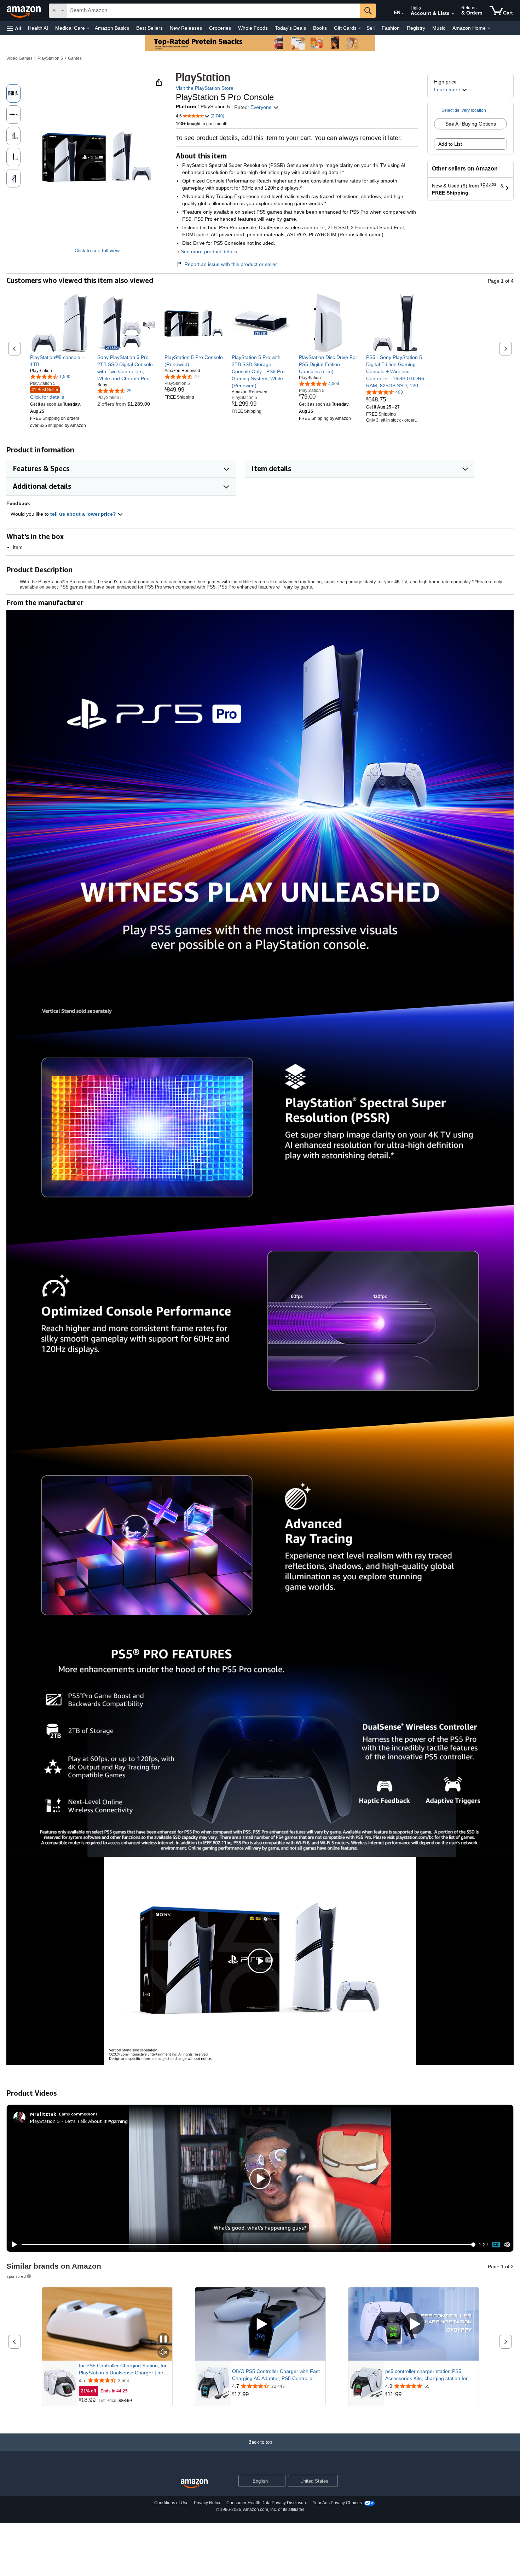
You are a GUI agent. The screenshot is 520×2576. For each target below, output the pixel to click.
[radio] (13, 93)
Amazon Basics (112, 28)
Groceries (220, 28)
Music (439, 28)
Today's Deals (290, 28)
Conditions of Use (171, 2503)
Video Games (19, 58)
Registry (416, 28)
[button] (14, 28)
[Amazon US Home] (194, 2484)
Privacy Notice (208, 2503)
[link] (59, 361)
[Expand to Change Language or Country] (403, 13)
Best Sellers (149, 28)
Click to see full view (97, 250)
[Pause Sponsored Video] (163, 2340)
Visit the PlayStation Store (205, 88)
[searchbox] (214, 11)
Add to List (450, 144)
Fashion (391, 28)
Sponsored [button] (16, 2276)
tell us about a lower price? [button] (84, 514)
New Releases (186, 28)
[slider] (247, 2245)
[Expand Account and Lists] (453, 14)
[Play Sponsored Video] (260, 2324)
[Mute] (507, 2245)
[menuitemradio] (496, 2244)
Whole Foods (253, 28)
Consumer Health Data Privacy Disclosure (267, 2503)
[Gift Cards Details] (360, 28)
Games (75, 58)
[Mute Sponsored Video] (163, 2353)
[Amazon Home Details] (489, 28)
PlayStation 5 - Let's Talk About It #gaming (79, 2121)
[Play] (12, 2245)
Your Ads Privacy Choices (337, 2503)
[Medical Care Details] (88, 28)
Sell (371, 28)
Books (320, 28)
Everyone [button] (262, 107)
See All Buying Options (471, 124)
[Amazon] (24, 11)
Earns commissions (78, 2114)
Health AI (38, 28)
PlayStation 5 (50, 58)
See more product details (209, 251)
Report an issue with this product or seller (231, 264)
